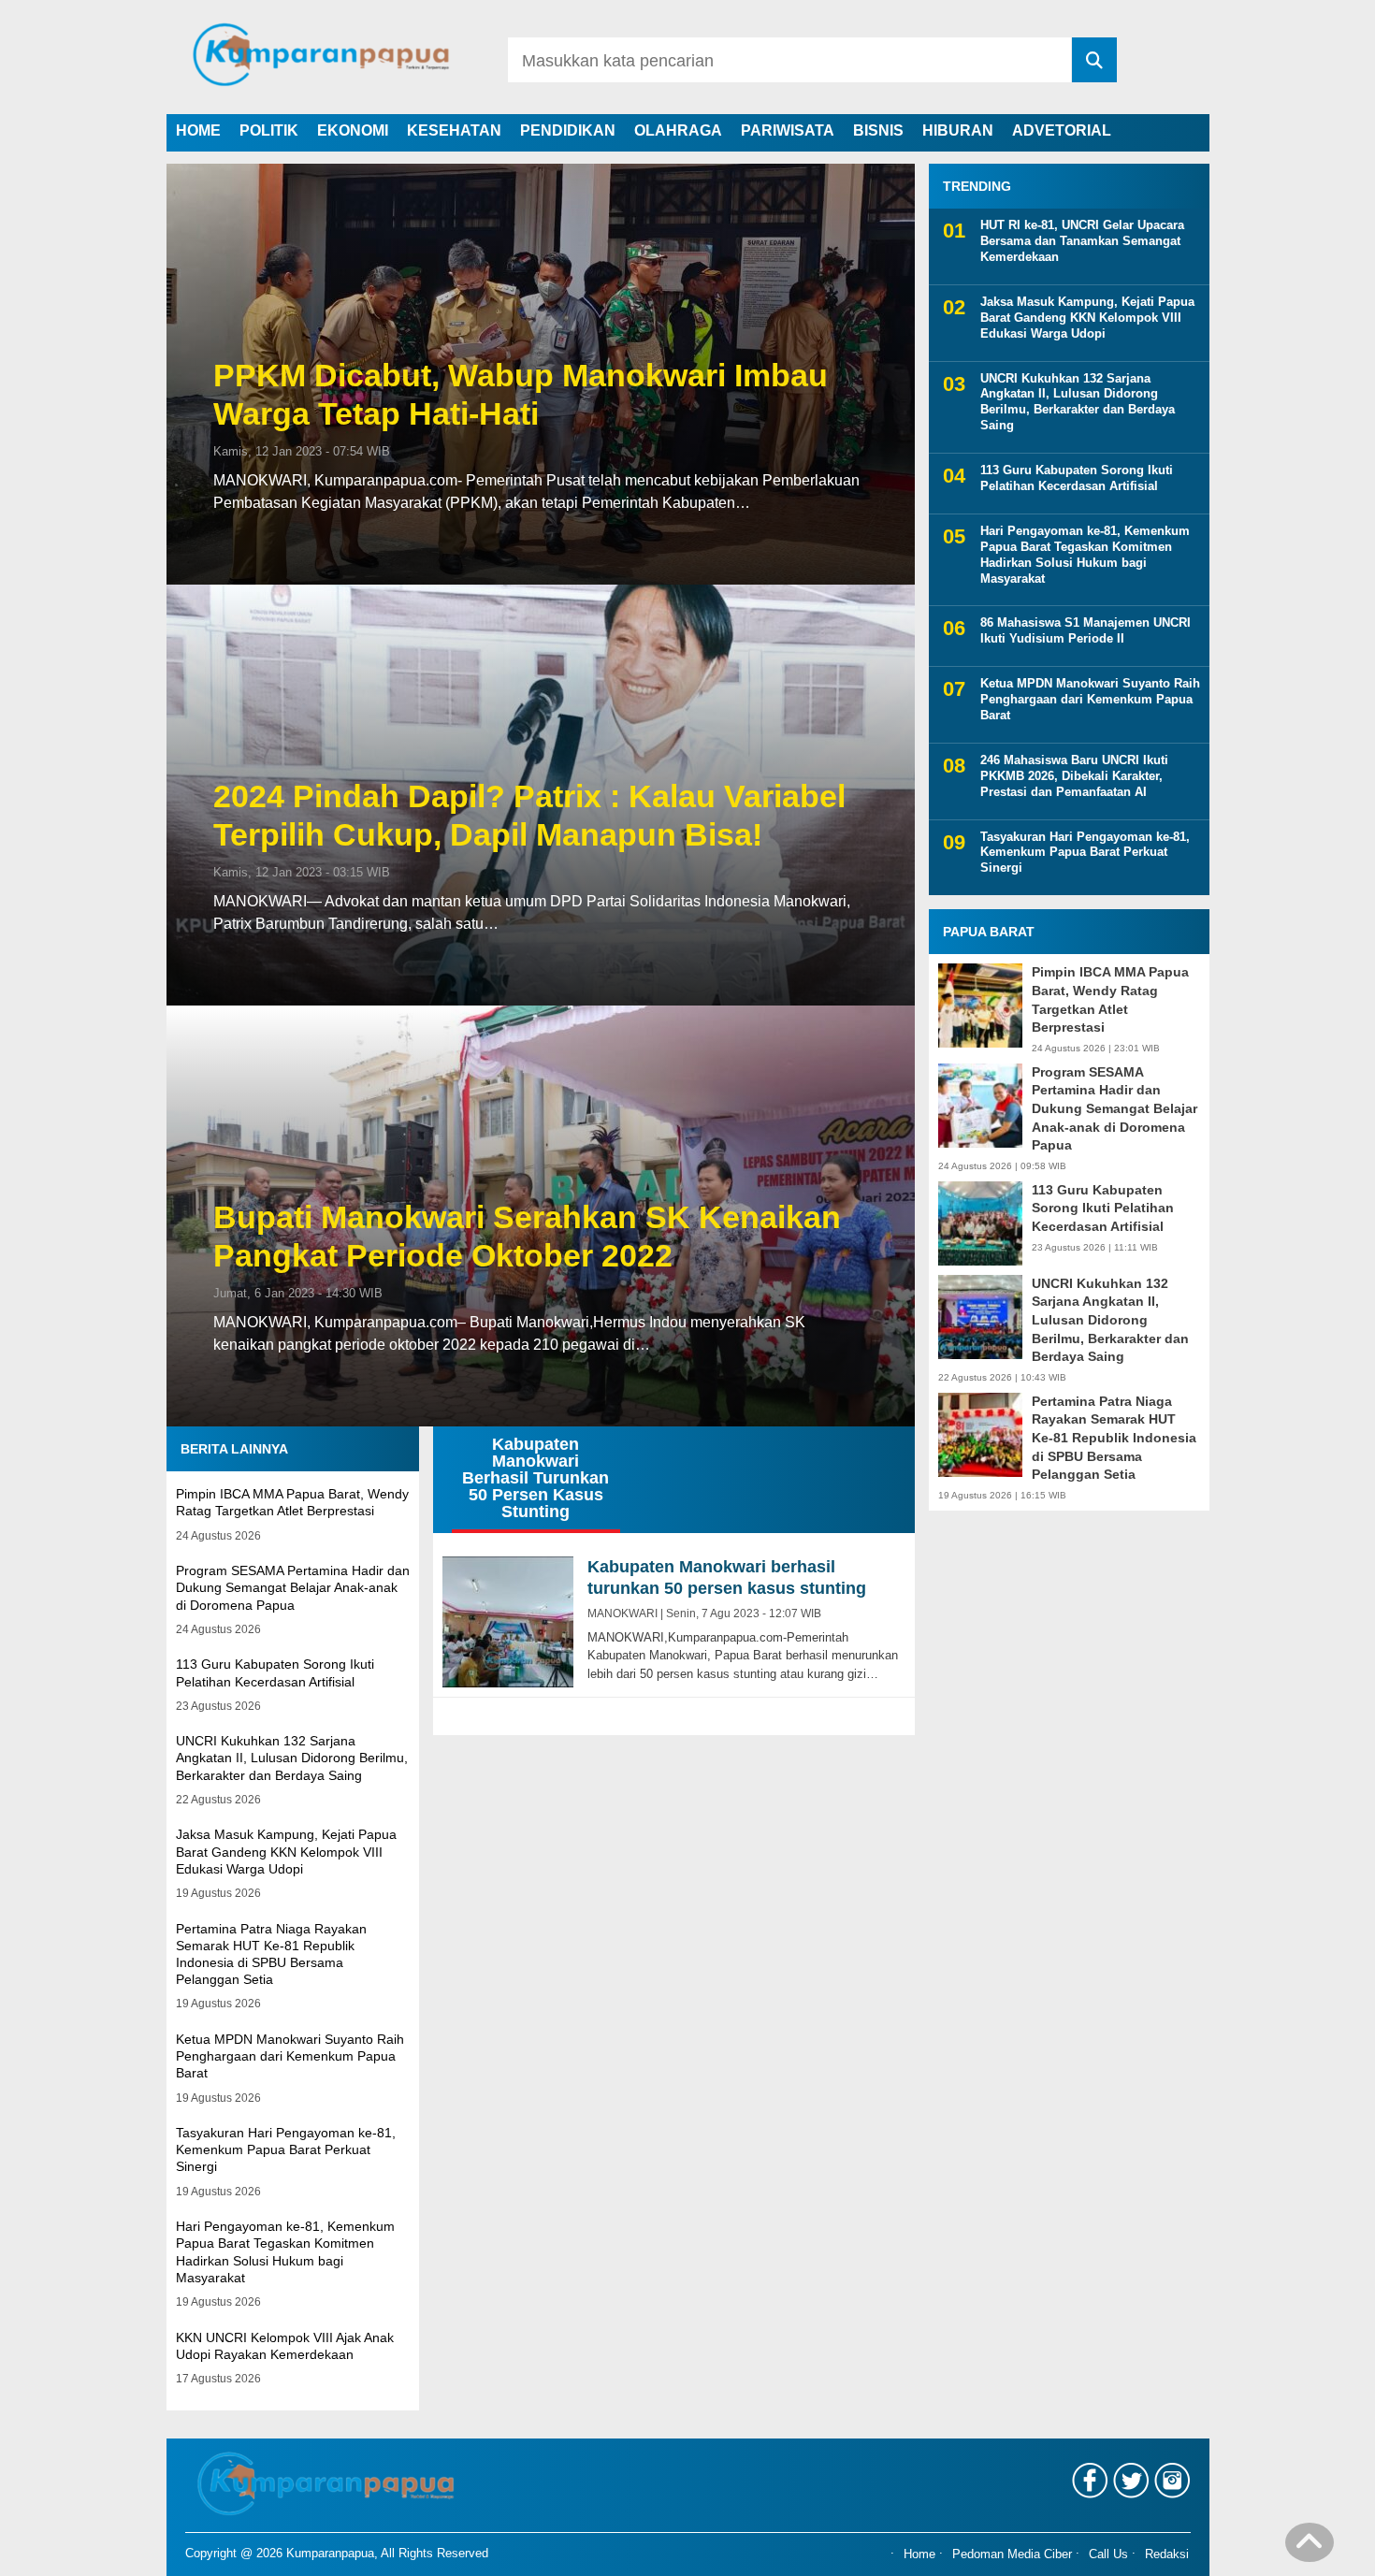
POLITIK (269, 130)
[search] (1094, 60)
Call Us (1108, 2554)
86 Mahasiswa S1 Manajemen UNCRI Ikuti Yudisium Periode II (1086, 630)
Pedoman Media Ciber (1012, 2554)
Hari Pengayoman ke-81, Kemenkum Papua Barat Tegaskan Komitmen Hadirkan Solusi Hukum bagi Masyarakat (1085, 555)
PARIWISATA (788, 130)
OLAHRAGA (678, 130)
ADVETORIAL (1062, 130)
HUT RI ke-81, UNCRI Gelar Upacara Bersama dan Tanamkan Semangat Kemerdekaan (1082, 241)
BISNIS (878, 130)
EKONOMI (353, 130)
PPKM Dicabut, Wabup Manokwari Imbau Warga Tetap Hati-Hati (521, 394)
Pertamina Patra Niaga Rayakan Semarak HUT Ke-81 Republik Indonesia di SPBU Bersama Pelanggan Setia (1114, 1438)
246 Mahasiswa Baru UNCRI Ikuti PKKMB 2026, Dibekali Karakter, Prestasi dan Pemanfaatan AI (1074, 776)
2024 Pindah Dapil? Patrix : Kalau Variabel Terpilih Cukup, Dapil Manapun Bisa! (529, 815)
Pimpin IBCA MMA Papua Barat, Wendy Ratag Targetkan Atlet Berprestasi (1110, 999)
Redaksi (1167, 2554)
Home (919, 2554)
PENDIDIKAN (568, 130)
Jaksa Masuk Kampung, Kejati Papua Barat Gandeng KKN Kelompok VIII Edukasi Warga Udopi (286, 1851)
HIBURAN (958, 130)
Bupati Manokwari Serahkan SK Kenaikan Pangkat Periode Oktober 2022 (527, 1236)
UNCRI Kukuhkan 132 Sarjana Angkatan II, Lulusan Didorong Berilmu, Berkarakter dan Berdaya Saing (292, 1758)
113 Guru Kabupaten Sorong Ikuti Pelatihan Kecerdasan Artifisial (1077, 478)
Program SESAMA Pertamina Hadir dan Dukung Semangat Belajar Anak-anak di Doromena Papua (293, 1587)
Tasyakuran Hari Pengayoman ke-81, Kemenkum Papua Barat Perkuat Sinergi (286, 2149)
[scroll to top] (1310, 2549)
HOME (198, 130)
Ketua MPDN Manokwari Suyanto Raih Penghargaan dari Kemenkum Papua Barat (290, 2056)
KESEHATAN (454, 130)
